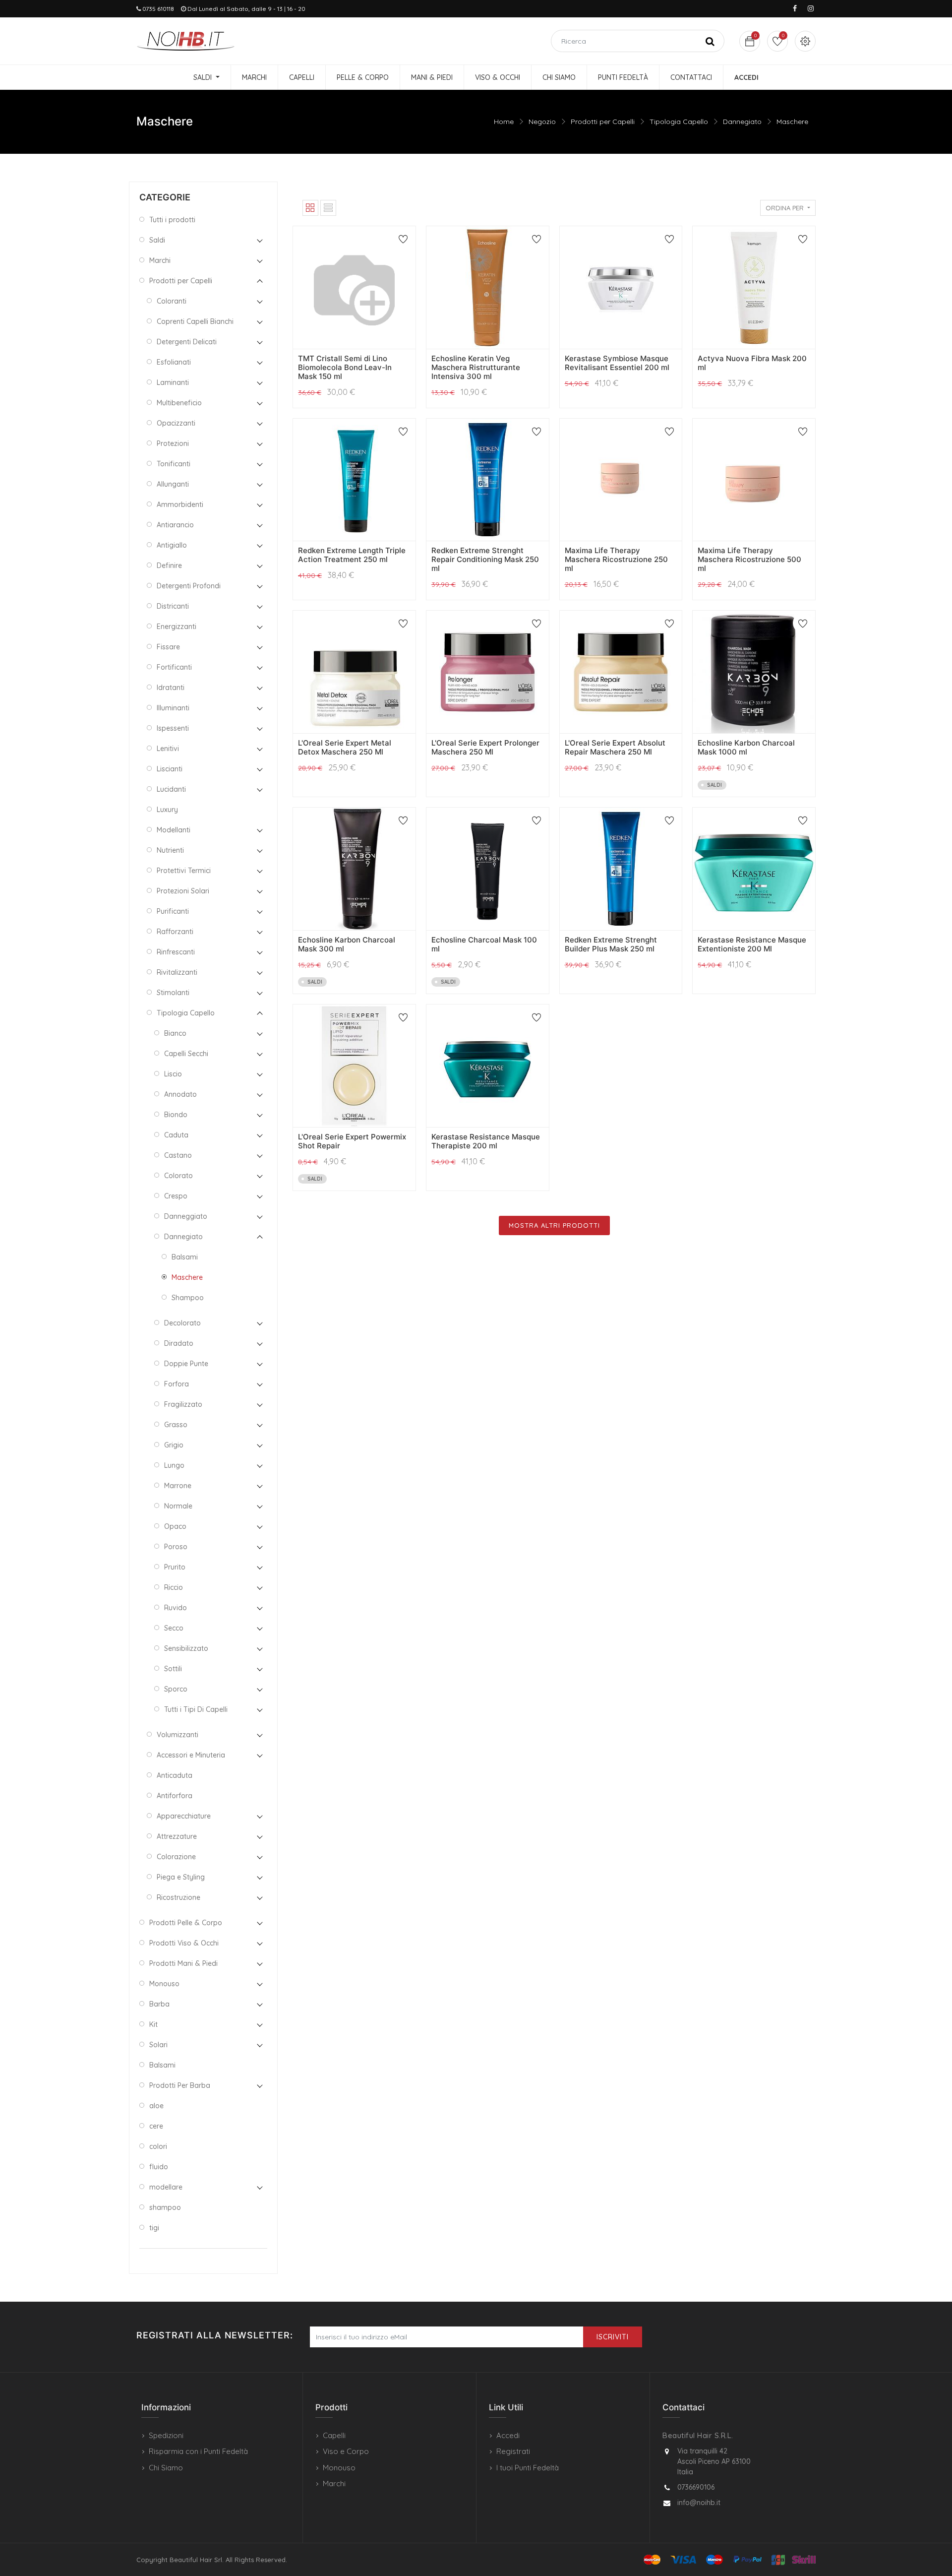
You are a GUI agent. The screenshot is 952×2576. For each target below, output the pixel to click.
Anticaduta (175, 1775)
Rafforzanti (175, 932)
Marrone (178, 1486)
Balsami (185, 1257)
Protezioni (173, 443)
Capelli (334, 2435)
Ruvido (176, 1608)
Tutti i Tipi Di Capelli (196, 1709)
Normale (178, 1506)
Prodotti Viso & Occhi (184, 1943)
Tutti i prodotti (172, 220)
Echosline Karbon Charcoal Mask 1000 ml (746, 747)
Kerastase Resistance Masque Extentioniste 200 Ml (752, 944)
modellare (166, 2187)
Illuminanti (173, 708)
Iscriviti (613, 2337)
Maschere (792, 122)
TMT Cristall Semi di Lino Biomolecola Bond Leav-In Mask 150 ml (345, 367)
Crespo (176, 1196)
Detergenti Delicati (187, 342)
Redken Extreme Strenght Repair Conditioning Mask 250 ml (485, 559)
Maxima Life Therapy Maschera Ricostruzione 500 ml (749, 559)
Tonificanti (174, 464)
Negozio (542, 122)
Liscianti (170, 769)
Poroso (176, 1547)
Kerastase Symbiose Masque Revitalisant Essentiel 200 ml (617, 363)
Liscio (173, 1074)
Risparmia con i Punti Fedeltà (198, 2451)
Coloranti (172, 301)
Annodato (180, 1094)
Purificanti (173, 911)
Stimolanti (173, 993)
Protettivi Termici (184, 871)
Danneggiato (186, 1216)
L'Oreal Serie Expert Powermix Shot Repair (352, 1141)
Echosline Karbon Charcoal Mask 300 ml (347, 944)
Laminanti (173, 382)
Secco (174, 1628)
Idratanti (171, 688)
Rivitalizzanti (177, 972)
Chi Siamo (166, 2468)
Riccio (174, 1587)
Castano (178, 1155)
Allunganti (173, 484)
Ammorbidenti (180, 504)
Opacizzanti (176, 423)
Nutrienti (170, 850)
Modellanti (174, 830)
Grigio (174, 1445)
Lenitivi (168, 749)
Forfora (177, 1384)
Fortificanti (174, 667)
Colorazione (176, 1857)
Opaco (175, 1526)
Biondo (176, 1115)
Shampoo (188, 1298)
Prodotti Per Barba (180, 2085)
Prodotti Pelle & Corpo (186, 1923)
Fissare (168, 647)
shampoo (165, 2207)
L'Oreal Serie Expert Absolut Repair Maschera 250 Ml (615, 747)
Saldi (157, 240)
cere (156, 2126)
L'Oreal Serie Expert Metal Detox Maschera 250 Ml (345, 747)
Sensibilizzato (186, 1648)
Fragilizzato (183, 1404)
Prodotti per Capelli (603, 122)
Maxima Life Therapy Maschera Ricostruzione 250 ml (616, 559)
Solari (158, 2045)
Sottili (173, 1669)
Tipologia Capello (679, 122)
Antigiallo (172, 545)
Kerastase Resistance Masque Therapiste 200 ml (486, 1141)
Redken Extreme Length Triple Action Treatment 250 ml (352, 555)
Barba (159, 2004)
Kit (153, 2024)
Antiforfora (175, 1796)
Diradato (179, 1343)
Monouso (164, 1984)
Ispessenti (173, 728)
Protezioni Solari (183, 891)
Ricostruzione (178, 1897)
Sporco (176, 1689)
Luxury (167, 810)
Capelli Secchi (186, 1054)
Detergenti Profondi (189, 586)
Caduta (176, 1135)
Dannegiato (742, 122)
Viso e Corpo (346, 2451)
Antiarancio (175, 525)
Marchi (160, 260)
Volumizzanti (178, 1735)
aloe (156, 2106)
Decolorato (182, 1323)
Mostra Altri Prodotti (554, 1225)
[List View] (328, 208)
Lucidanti (171, 789)
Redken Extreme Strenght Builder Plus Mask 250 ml (611, 944)
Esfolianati (174, 362)
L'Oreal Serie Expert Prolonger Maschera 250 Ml (485, 747)
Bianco (175, 1033)
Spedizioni (166, 2435)
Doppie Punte (186, 1364)
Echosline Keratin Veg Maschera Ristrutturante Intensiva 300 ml (476, 367)
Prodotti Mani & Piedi (183, 1963)
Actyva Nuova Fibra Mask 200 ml (752, 363)
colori (158, 2146)
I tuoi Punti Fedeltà (528, 2468)
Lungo (174, 1465)
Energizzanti (177, 627)
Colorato (178, 1176)
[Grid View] (310, 208)
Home (504, 122)
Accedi (508, 2435)
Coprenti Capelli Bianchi (195, 321)
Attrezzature (177, 1836)
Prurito (175, 1567)
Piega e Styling (181, 1877)
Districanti (173, 606)
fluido (159, 2167)
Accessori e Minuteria (191, 1755)
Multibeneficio (179, 403)
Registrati (513, 2451)
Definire (169, 565)
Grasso (176, 1425)
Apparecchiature (184, 1816)
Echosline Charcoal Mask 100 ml (484, 944)
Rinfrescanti (176, 952)
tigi (154, 2228)
